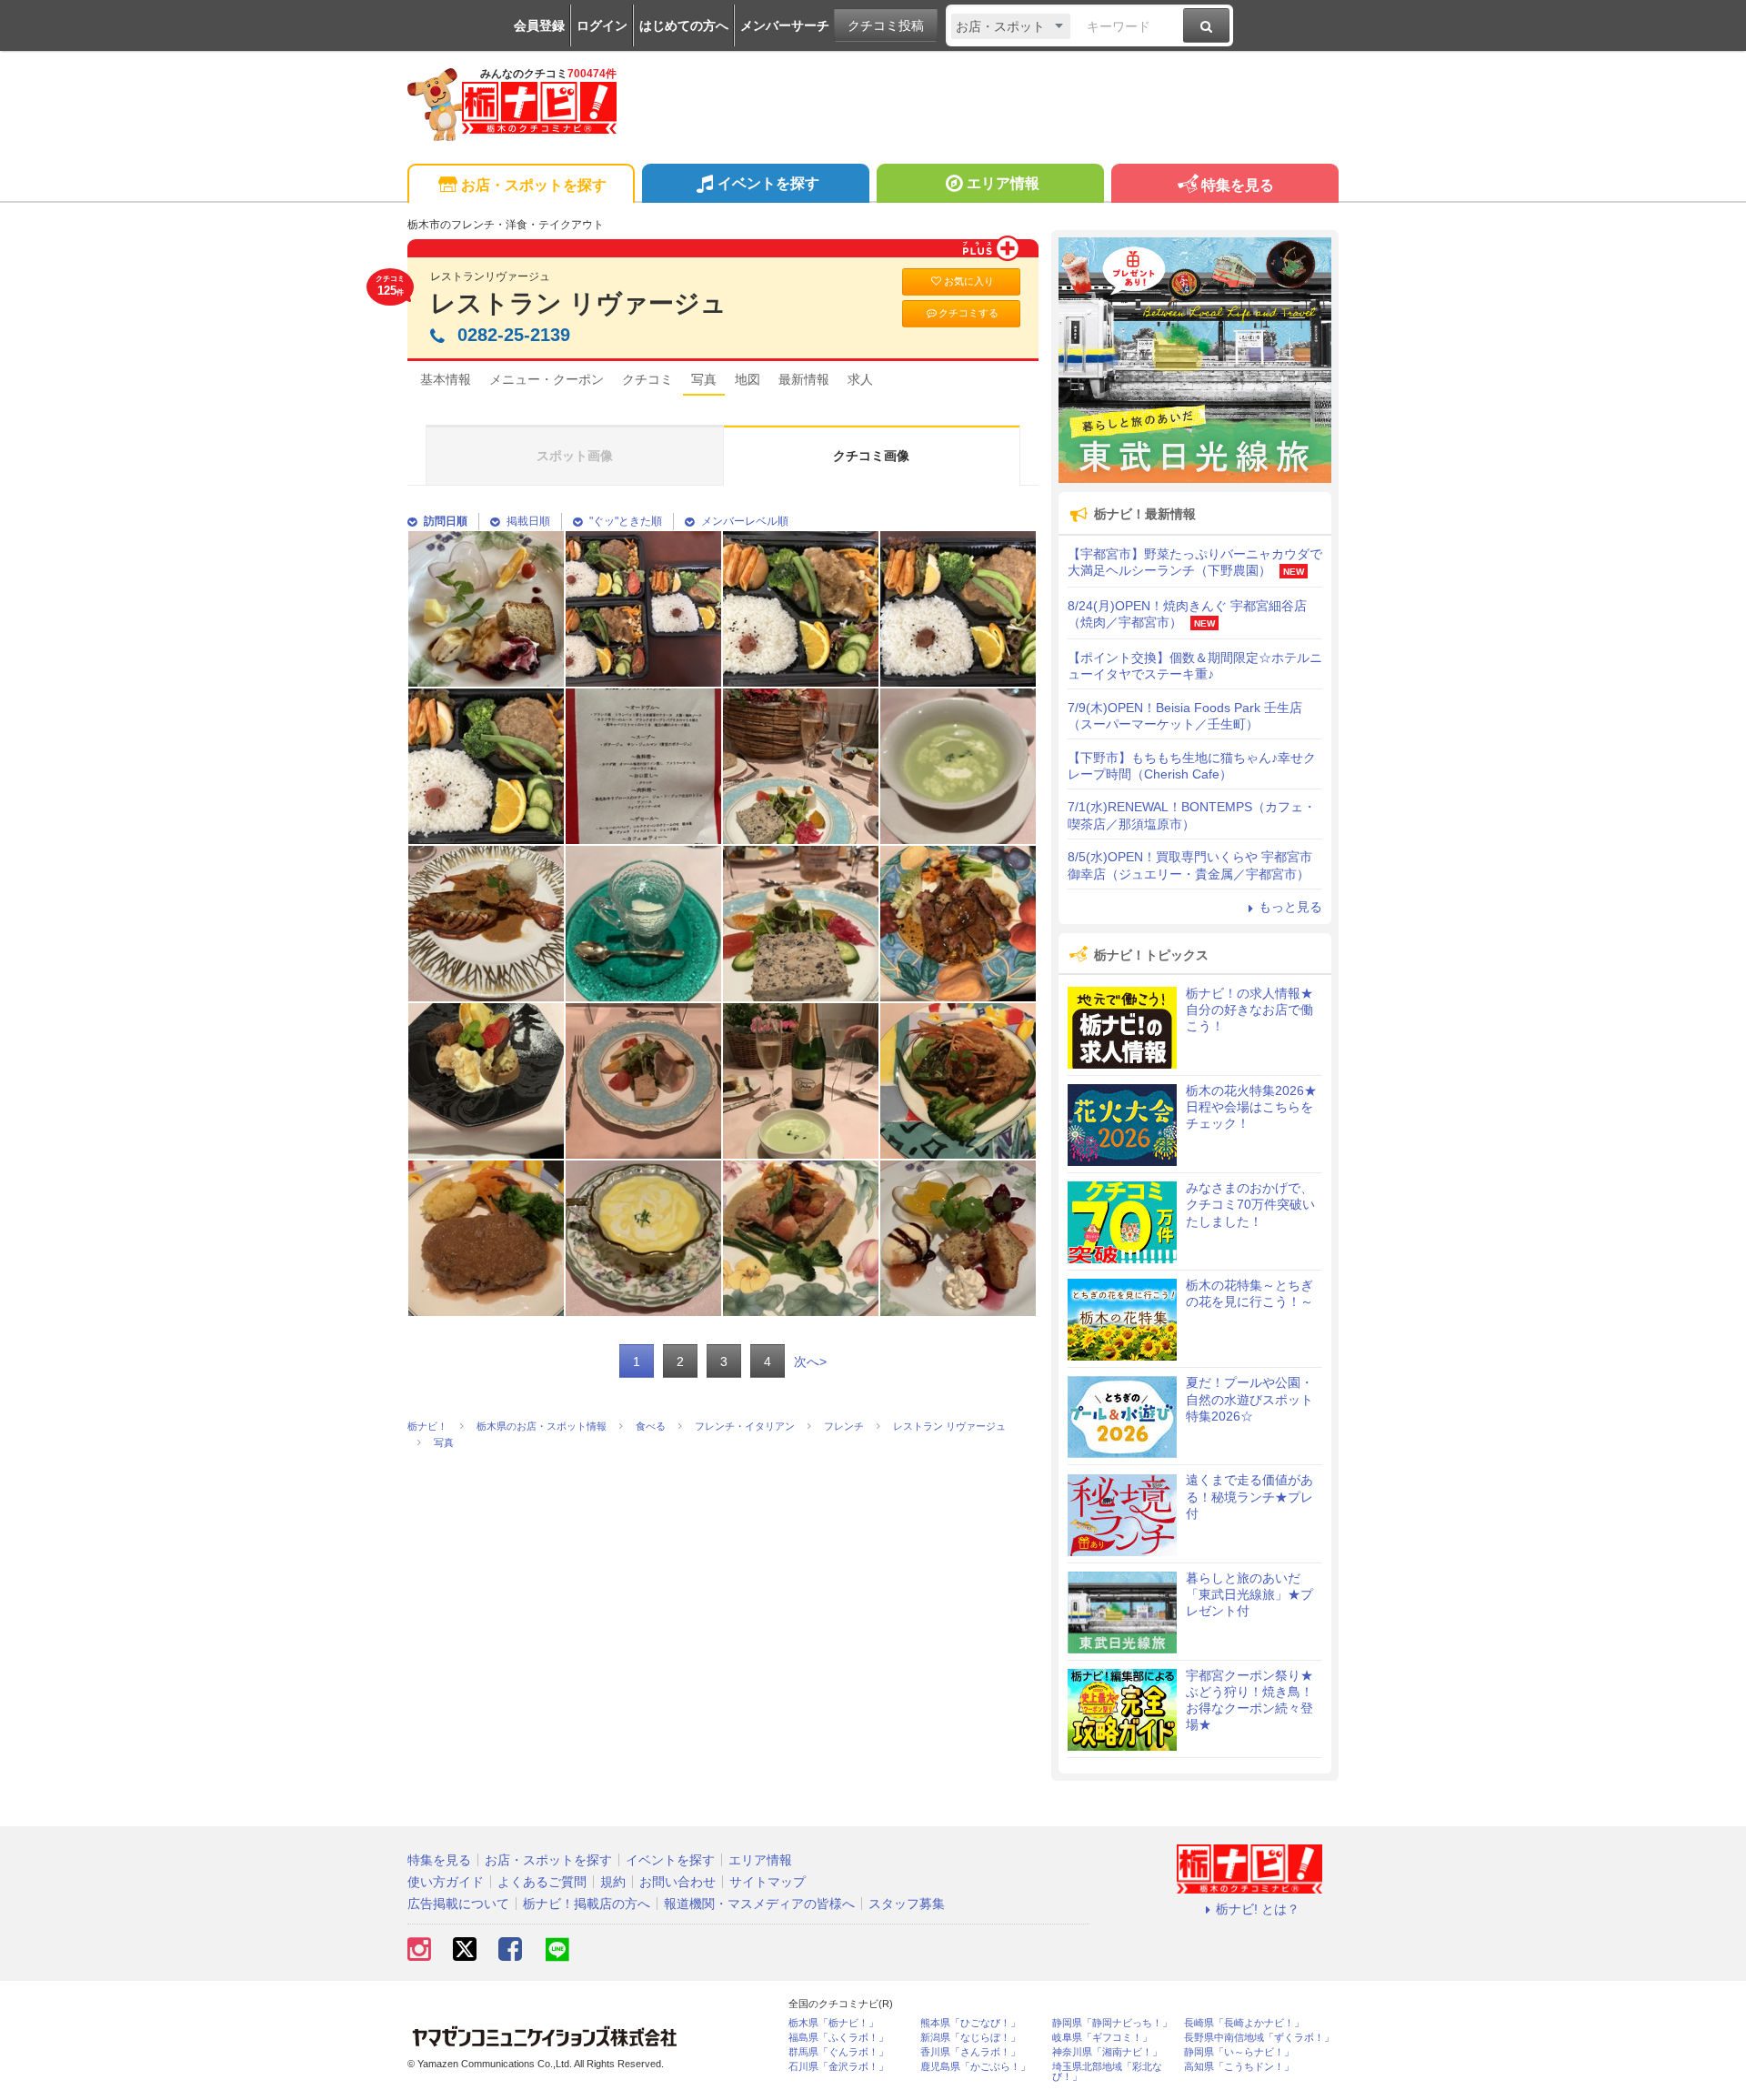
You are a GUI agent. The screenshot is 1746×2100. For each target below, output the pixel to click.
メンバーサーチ (785, 25)
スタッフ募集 (907, 1904)
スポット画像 (575, 456)
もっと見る (1290, 907)
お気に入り (969, 281)
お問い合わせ (677, 1882)
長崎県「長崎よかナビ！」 (1244, 2023)
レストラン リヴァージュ (578, 303)
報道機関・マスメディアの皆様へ (759, 1904)
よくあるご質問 (542, 1882)
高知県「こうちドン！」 (1239, 2067)
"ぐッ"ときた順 (626, 521)
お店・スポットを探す (534, 185)
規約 (613, 1882)
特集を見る (1238, 185)
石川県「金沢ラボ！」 (838, 2067)
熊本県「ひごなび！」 (970, 2023)
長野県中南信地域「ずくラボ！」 (1259, 2038)
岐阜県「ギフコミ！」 (1102, 2038)
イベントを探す (768, 183)
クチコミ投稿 (886, 25)
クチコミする (968, 313)
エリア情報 (1003, 183)
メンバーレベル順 (745, 521)
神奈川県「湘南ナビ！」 (1107, 2052)
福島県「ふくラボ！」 (838, 2038)
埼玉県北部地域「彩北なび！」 (1107, 2072)
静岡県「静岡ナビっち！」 (1112, 2023)
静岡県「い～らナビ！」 (1239, 2052)
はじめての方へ (684, 25)
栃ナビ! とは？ (1258, 1909)
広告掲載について (458, 1904)
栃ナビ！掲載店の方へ (587, 1904)
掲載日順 (528, 521)
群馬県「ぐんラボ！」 (838, 2052)
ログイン (602, 25)
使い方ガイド (446, 1882)
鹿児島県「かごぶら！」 (975, 2067)
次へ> (810, 1361)
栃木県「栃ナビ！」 (833, 2023)
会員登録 (539, 25)
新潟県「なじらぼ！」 (970, 2038)
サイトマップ (768, 1882)
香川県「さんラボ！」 (970, 2052)
